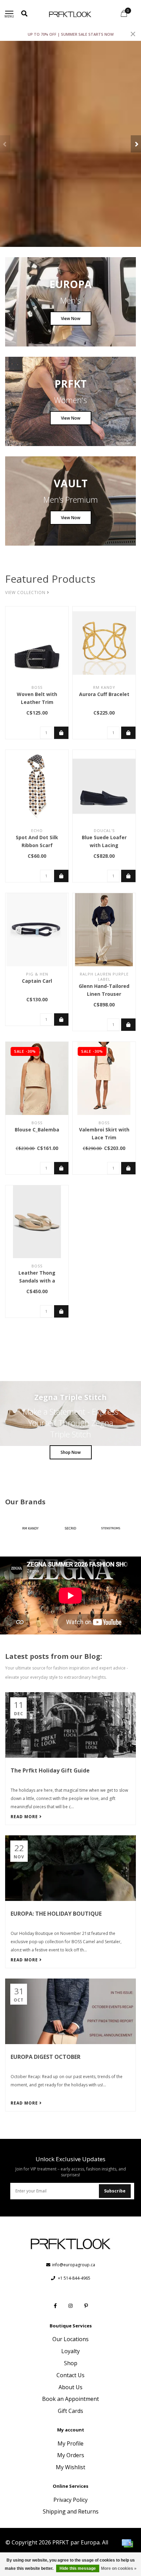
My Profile (70, 2443)
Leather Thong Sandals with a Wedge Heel (37, 1281)
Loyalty (70, 2351)
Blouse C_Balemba (37, 1130)
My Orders (71, 2455)
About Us (70, 2387)
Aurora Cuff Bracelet (104, 694)
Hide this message (78, 2568)
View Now (71, 318)
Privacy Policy (70, 2500)
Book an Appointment (70, 2399)
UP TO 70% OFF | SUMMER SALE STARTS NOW (71, 34)
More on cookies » (119, 2568)
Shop (71, 2363)
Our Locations (70, 2339)
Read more (25, 1817)
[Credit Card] (127, 2543)
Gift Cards (70, 2411)
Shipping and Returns (71, 2511)
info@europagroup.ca (74, 2265)
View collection (26, 592)
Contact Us (70, 2375)
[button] (5, 144)
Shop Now (71, 1452)
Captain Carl (37, 981)
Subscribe (115, 2191)
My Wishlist (70, 2467)
